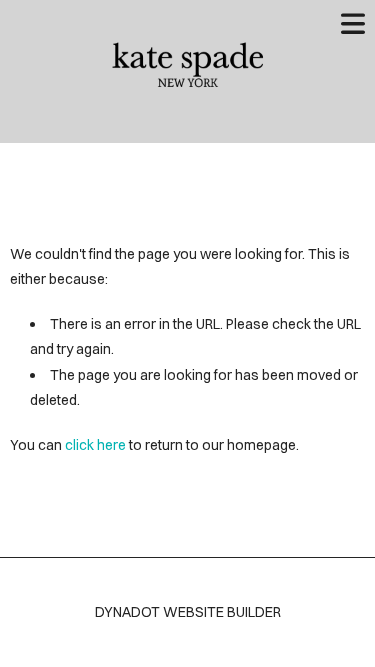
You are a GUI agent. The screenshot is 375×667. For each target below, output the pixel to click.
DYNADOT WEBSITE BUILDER (188, 612)
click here (95, 445)
